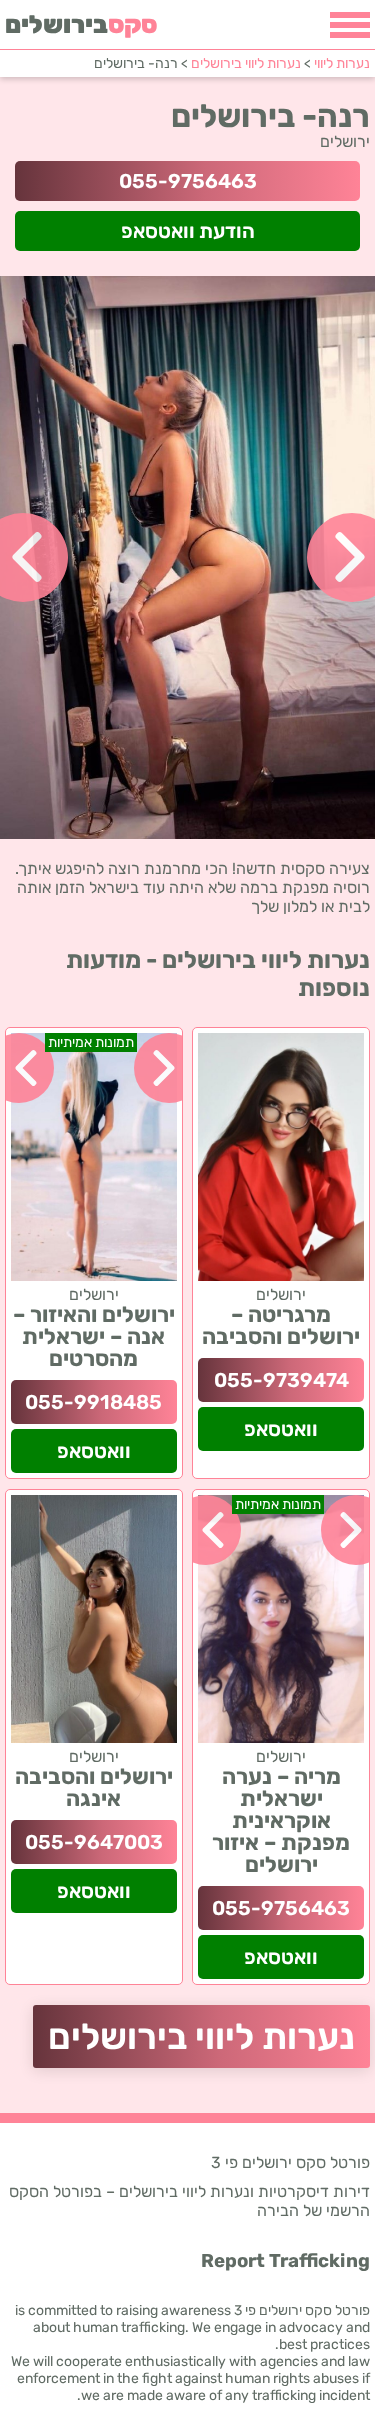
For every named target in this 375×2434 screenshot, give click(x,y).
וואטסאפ (281, 1429)
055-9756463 (188, 181)
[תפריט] (350, 25)
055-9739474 (281, 1380)
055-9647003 (94, 1842)
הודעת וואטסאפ (188, 231)
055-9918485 (93, 1402)
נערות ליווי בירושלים (201, 2036)
